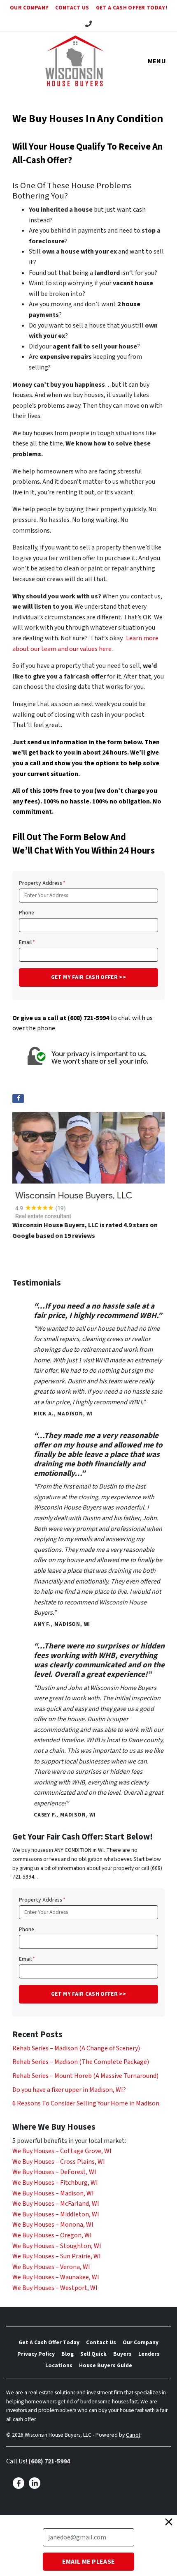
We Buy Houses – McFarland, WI (56, 2204)
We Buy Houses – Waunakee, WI (56, 2277)
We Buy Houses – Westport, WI (55, 2288)
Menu (157, 61)
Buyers (122, 2354)
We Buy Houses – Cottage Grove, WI (62, 2151)
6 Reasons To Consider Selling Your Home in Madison (86, 2103)
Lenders (149, 2354)
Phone (27, 913)
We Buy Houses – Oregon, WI (52, 2235)
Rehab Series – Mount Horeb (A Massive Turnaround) (85, 2076)
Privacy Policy (36, 2354)
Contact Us (72, 8)
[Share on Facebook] (18, 1099)
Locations (59, 2365)
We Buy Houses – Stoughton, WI (57, 2246)
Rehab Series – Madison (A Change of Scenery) (76, 2048)
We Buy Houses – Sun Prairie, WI (57, 2256)
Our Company (29, 8)
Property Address (42, 883)
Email (27, 942)
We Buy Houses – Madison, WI (53, 2193)
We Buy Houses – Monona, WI (53, 2225)
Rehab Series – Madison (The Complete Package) (81, 2062)
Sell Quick (93, 2354)
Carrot (133, 2435)
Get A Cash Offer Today (49, 2342)
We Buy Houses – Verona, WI (51, 2267)
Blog (68, 2354)
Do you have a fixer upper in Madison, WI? (69, 2090)
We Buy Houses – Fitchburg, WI (55, 2183)
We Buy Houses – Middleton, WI (56, 2214)
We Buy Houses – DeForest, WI (54, 2172)
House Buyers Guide (106, 2365)
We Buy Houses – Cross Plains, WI (59, 2162)
